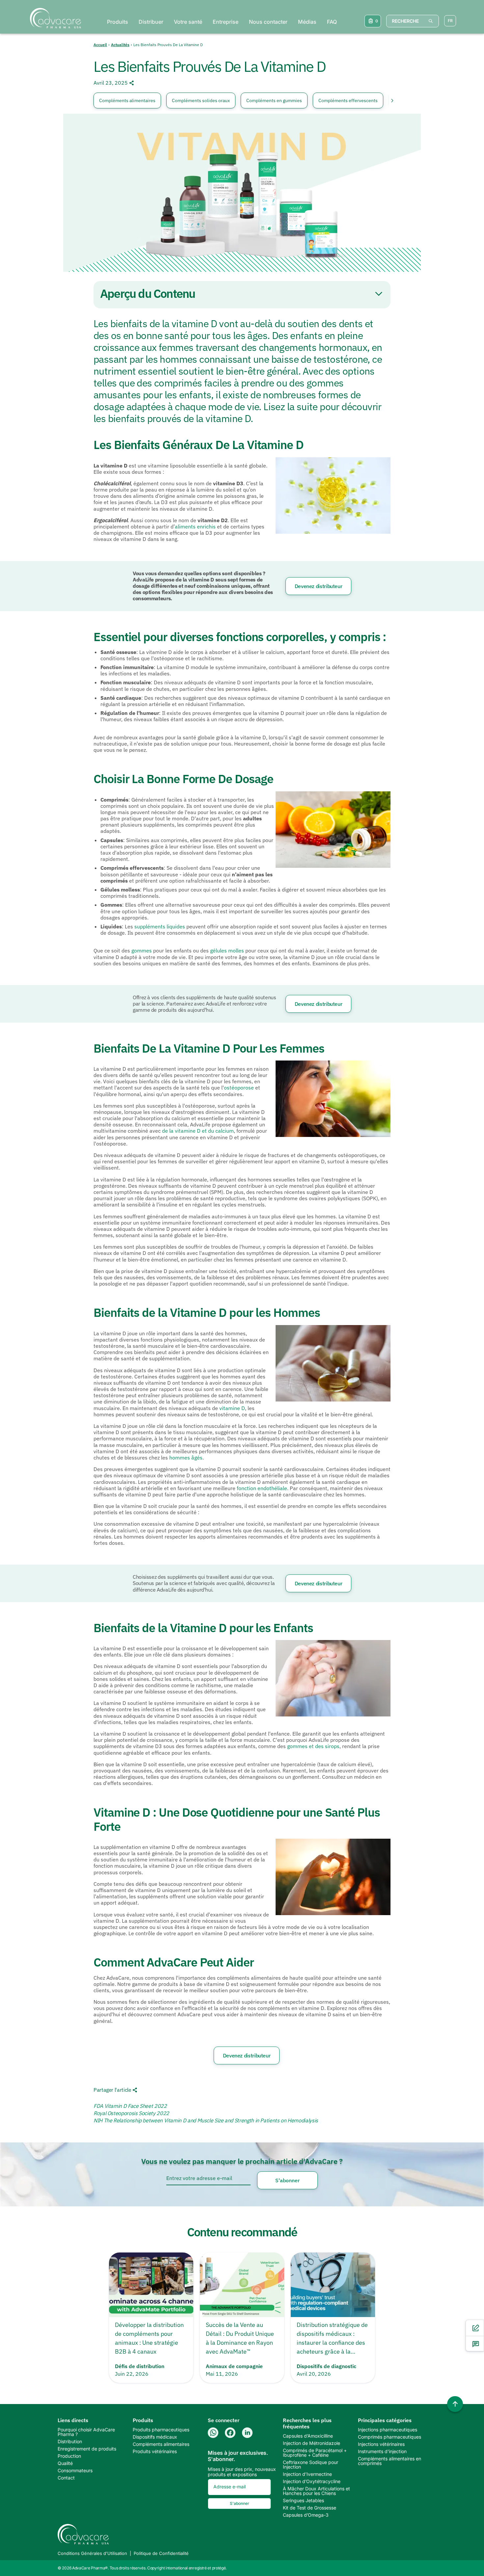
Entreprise (226, 22)
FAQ (332, 22)
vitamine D (232, 1408)
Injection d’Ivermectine (307, 2474)
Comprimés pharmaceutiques (390, 2437)
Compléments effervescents (348, 100)
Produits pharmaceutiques (161, 2430)
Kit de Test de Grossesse (309, 2508)
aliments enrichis (195, 526)
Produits (118, 22)
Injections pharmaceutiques (388, 2430)
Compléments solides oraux (201, 100)
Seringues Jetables (303, 2501)
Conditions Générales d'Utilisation (92, 2553)
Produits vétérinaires (155, 2451)
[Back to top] (455, 2404)
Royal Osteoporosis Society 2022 (131, 2113)
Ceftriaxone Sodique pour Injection (310, 2465)
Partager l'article (112, 2090)
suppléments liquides (160, 926)
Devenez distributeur (319, 586)
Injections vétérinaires (381, 2444)
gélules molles (227, 950)
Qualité (65, 2463)
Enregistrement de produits (87, 2449)
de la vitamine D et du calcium (198, 1131)
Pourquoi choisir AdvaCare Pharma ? (86, 2432)
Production (69, 2456)
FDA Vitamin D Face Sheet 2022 (130, 2106)
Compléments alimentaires (127, 100)
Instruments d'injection (382, 2451)
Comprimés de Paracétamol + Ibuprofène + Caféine (315, 2453)
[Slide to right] (389, 100)
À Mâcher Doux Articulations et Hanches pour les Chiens (316, 2491)
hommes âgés (186, 1458)
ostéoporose (239, 1088)
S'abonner (287, 2180)
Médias (307, 22)
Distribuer (151, 22)
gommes (142, 950)
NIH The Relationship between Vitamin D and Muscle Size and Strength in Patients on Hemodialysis (206, 2120)
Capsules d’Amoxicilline (308, 2436)
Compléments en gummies (274, 100)
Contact (66, 2478)
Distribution (70, 2442)
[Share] (131, 83)
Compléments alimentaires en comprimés (390, 2461)
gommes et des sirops (313, 1746)
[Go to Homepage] (54, 18)
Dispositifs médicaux (155, 2437)
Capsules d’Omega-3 (306, 2515)
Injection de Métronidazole (311, 2443)
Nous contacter (268, 22)
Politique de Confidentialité (161, 2553)
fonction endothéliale (262, 1488)
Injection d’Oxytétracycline (312, 2481)
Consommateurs (75, 2471)
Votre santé (188, 22)
